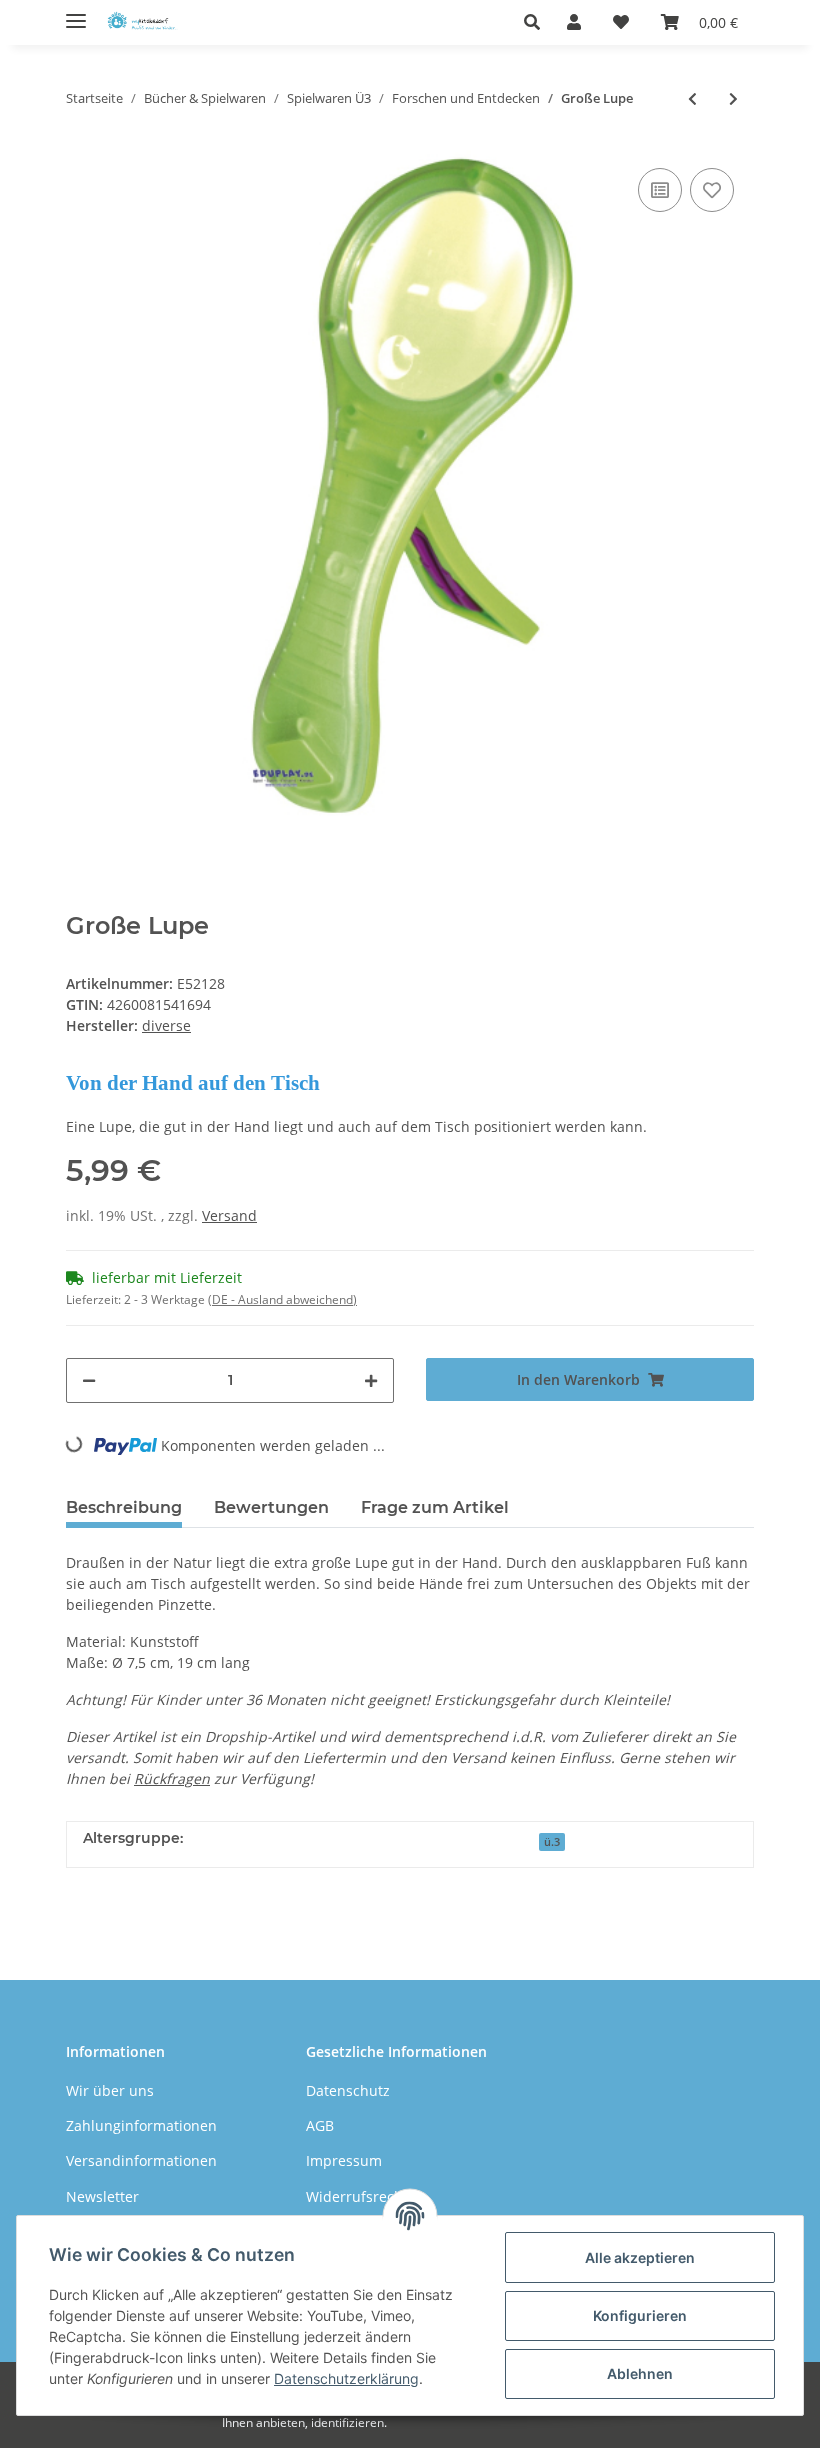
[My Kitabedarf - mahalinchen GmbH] (144, 22)
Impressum (344, 2160)
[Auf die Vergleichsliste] (660, 190)
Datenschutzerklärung (346, 2378)
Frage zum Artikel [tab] (435, 1507)
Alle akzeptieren (640, 2257)
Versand (229, 1215)
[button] (537, 22)
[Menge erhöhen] (371, 1380)
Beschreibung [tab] (124, 1507)
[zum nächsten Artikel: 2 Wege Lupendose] (733, 98)
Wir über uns (110, 2090)
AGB (320, 2125)
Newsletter (102, 2196)
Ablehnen (640, 2373)
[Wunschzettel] (621, 22)
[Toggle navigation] (76, 12)
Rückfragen (172, 1778)
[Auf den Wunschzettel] (712, 190)
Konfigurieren (640, 2315)
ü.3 (552, 1842)
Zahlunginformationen (141, 2125)
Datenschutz (348, 2090)
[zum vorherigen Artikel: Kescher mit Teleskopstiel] (692, 98)
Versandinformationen (141, 2160)
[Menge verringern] (89, 1380)
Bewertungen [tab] (271, 1507)
